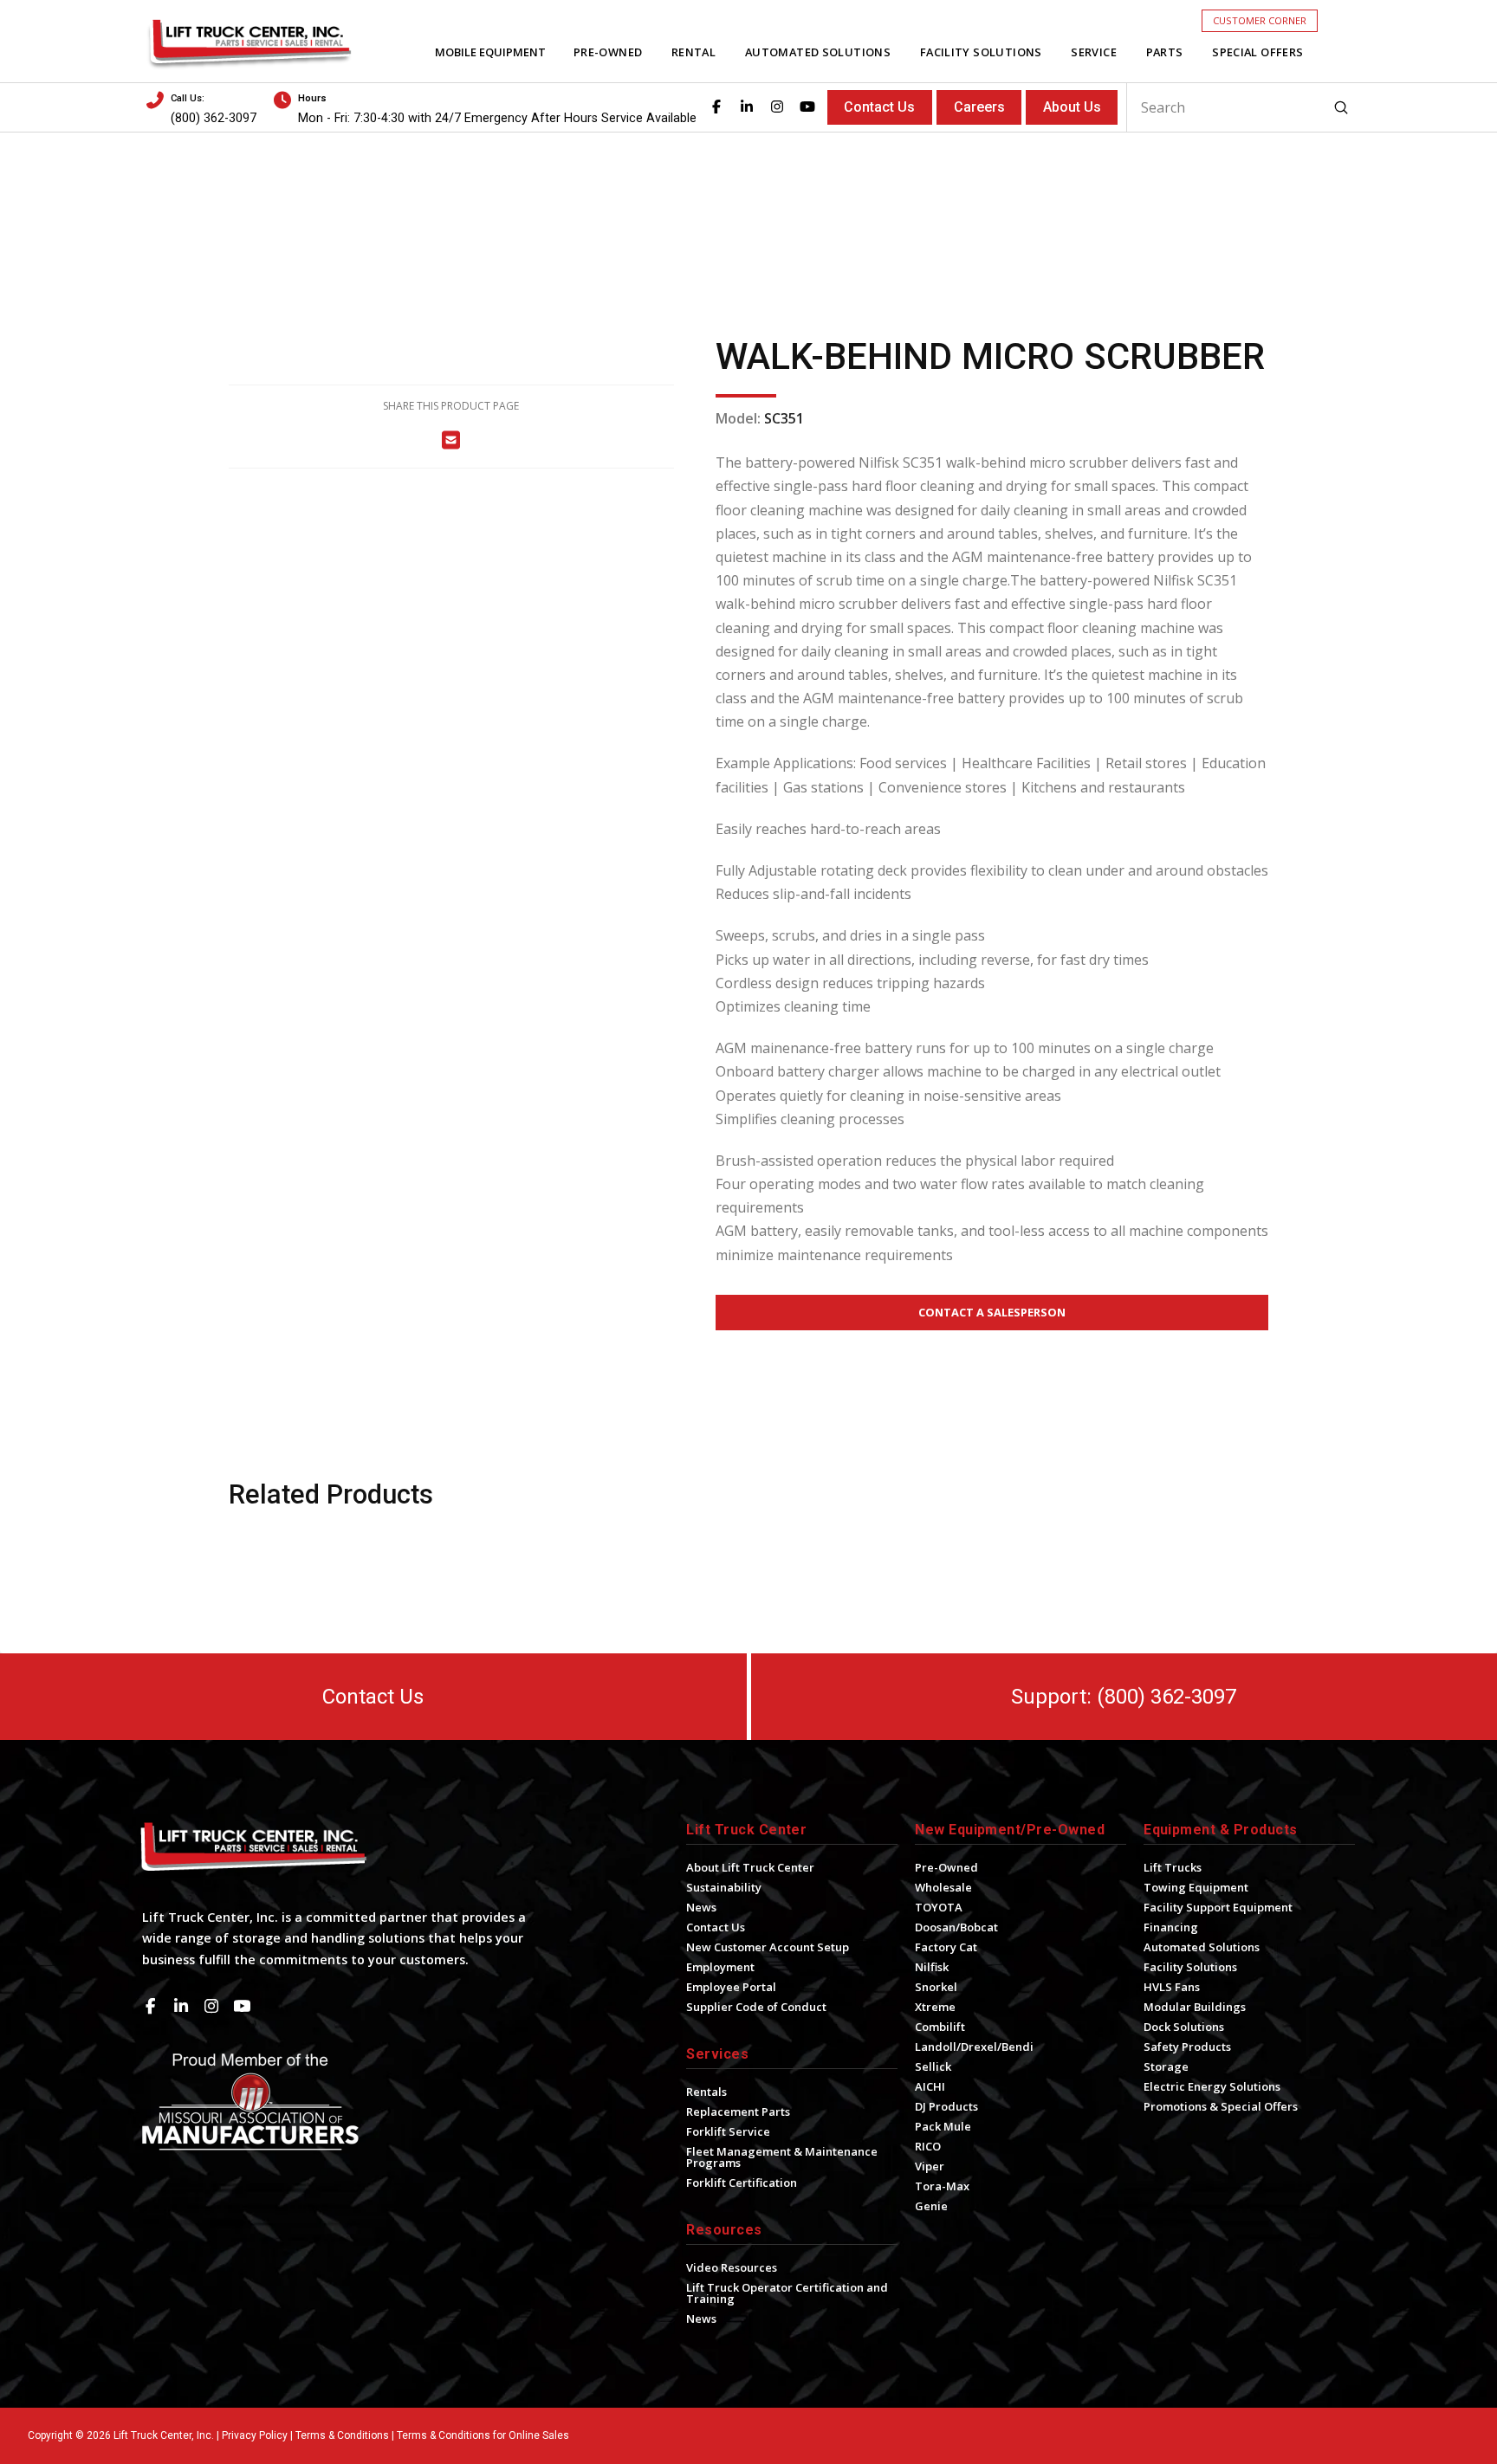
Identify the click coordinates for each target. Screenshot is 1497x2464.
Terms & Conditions (342, 2435)
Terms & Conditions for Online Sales (483, 2435)
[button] (1260, 20)
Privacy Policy (255, 2435)
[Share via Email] (451, 440)
